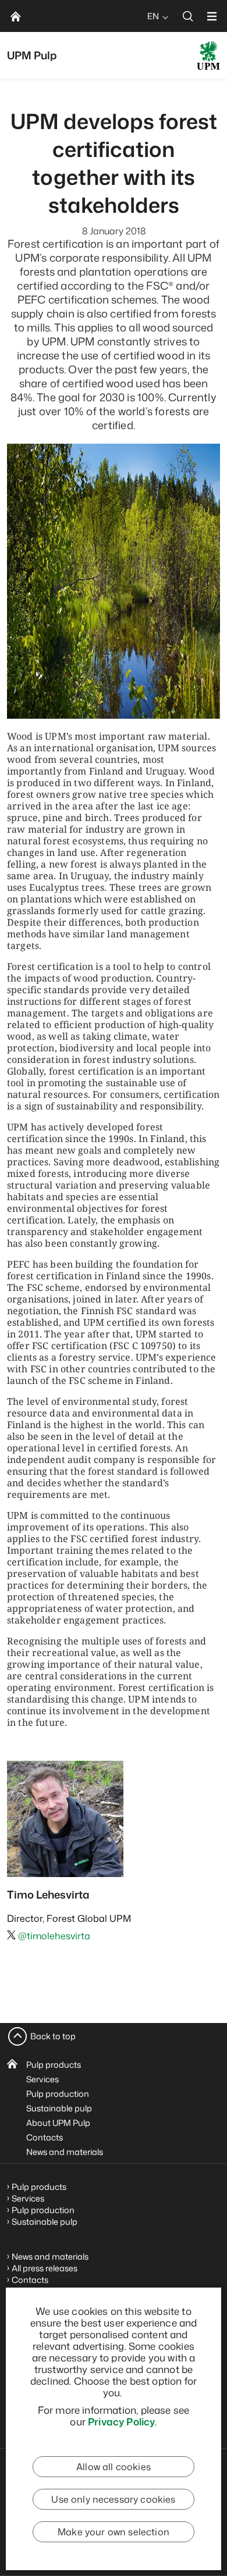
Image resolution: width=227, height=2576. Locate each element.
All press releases (45, 2268)
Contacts (45, 2137)
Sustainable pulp (59, 2108)
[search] (188, 16)
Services (42, 2079)
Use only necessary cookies (113, 2499)
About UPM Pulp (58, 2123)
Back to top (53, 2036)
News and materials (65, 2152)
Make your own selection (114, 2532)
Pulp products (54, 2065)
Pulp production (58, 2094)
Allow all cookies (114, 2467)
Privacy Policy (121, 2421)
